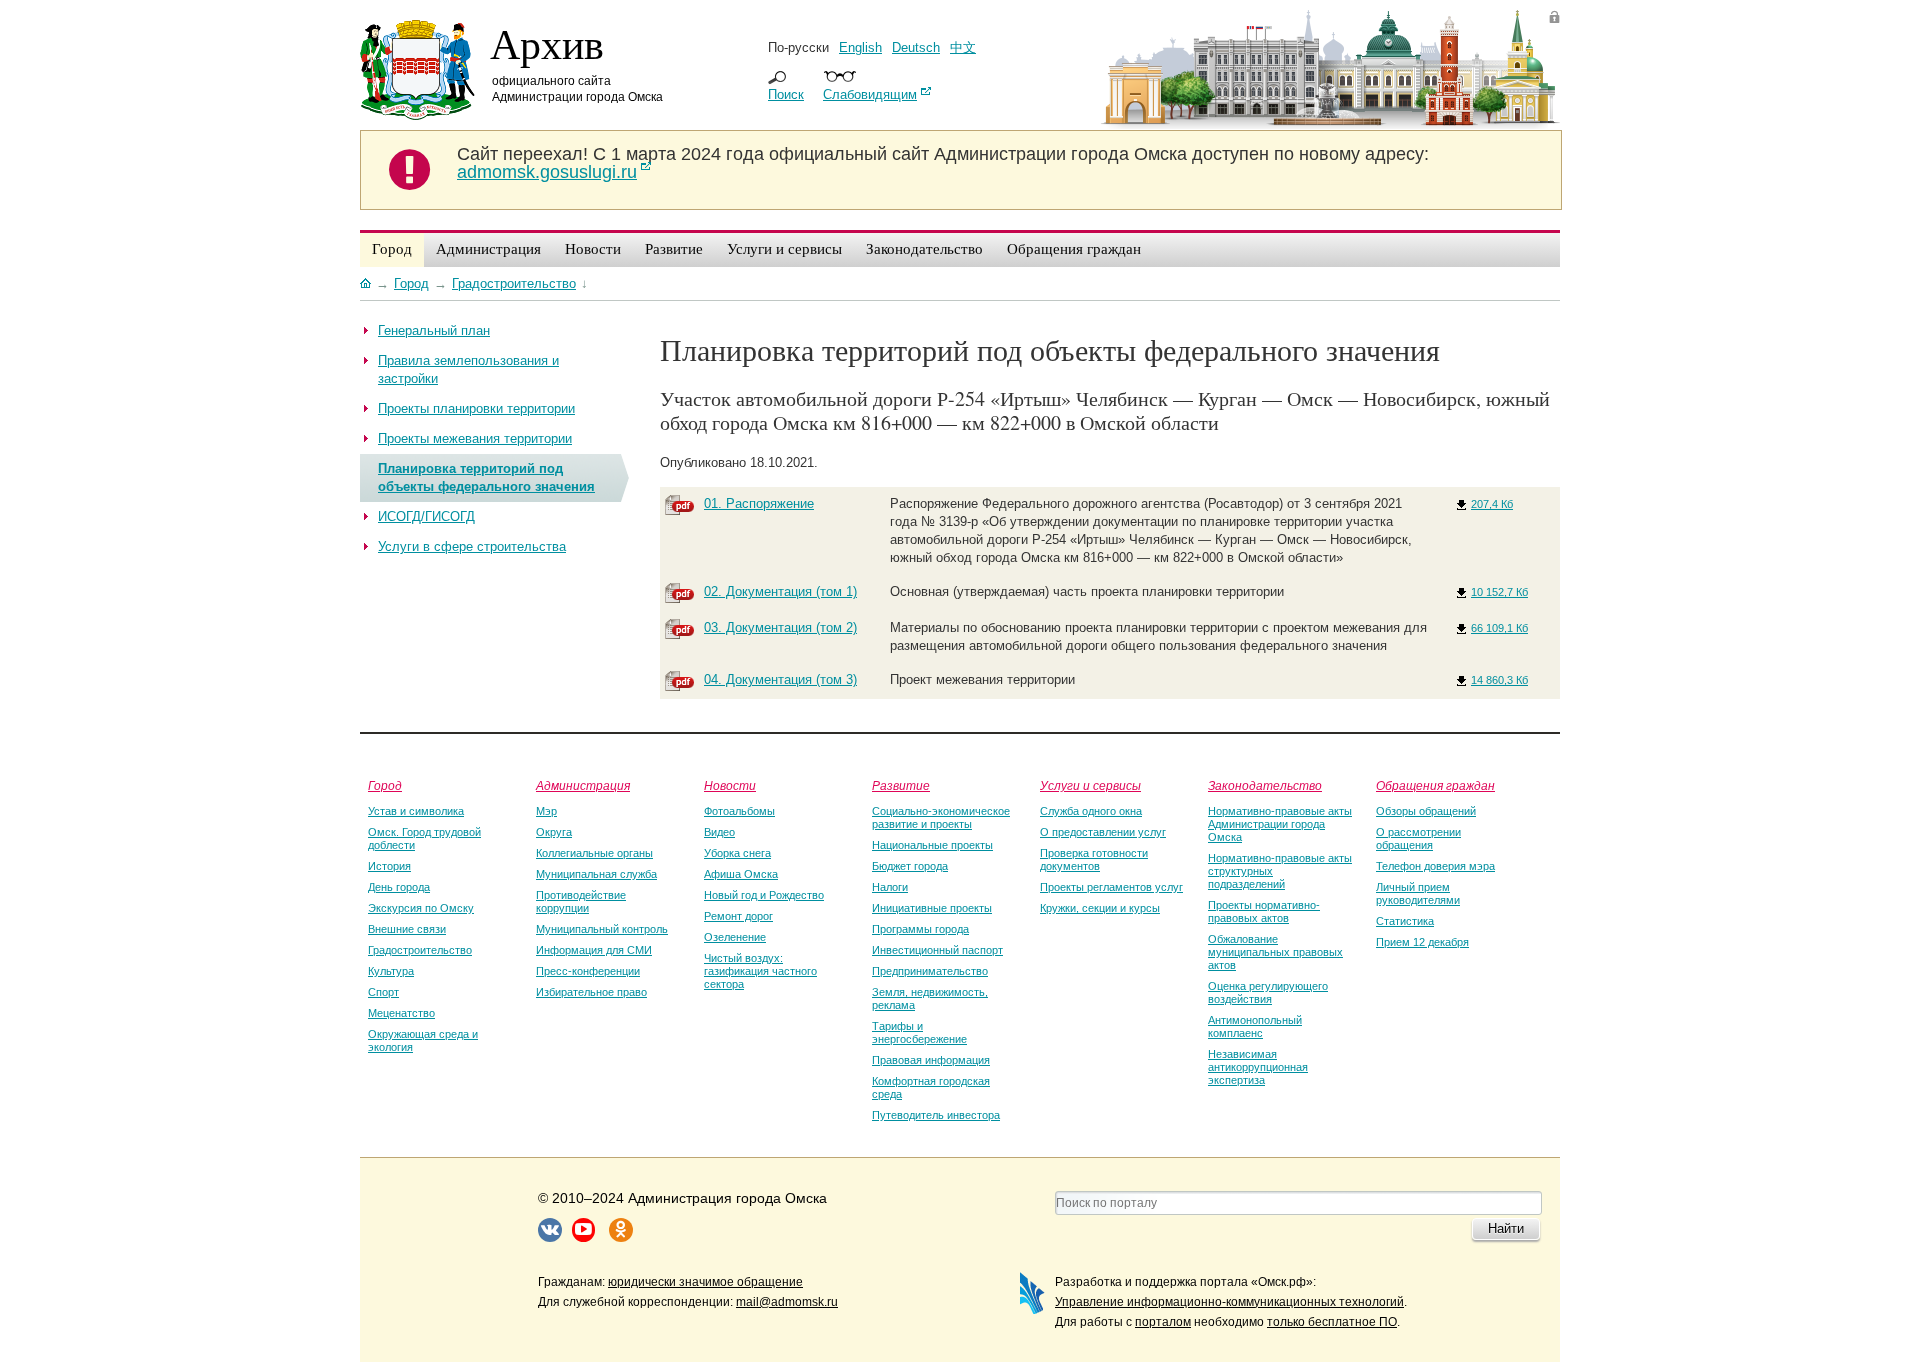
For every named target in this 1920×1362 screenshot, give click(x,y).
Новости (730, 785)
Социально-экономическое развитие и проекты (941, 817)
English (860, 47)
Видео (719, 832)
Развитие (901, 785)
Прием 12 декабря (1422, 942)
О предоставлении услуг (1103, 832)
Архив (547, 43)
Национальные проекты (932, 845)
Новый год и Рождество (764, 895)
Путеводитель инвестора (936, 1115)
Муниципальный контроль (602, 929)
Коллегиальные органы (594, 853)
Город (385, 785)
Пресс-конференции (588, 971)
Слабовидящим (870, 94)
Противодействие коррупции (581, 901)
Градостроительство (420, 950)
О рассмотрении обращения (1418, 838)
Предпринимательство (930, 971)
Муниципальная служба (596, 874)
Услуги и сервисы (1090, 785)
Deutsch (916, 47)
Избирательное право (591, 992)
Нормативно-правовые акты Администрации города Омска (1280, 824)
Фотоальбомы (739, 811)
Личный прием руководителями (1418, 893)
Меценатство (401, 1013)
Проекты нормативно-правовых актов (1264, 911)
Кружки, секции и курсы (1100, 908)
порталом (1163, 1322)
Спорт (383, 992)
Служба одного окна (1091, 811)
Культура (391, 971)
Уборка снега (737, 853)
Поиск (786, 94)
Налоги (890, 887)
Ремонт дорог (738, 916)
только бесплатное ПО (1332, 1322)
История (389, 866)
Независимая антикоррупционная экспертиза (1258, 1067)
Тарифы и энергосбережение (919, 1032)
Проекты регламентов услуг (1111, 887)
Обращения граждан (1435, 785)
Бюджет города (910, 866)
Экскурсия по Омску (421, 908)
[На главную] (365, 283)
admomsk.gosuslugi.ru (547, 172)
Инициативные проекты (932, 908)
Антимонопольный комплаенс (1255, 1026)
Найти (1506, 1228)
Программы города (920, 929)
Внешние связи (407, 929)
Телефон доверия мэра (1435, 866)
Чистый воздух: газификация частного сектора (760, 971)
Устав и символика (416, 811)
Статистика (1405, 921)
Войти (1554, 16)
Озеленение (735, 937)
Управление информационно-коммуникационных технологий (1229, 1302)
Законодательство (1265, 785)
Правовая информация (931, 1060)
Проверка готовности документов (1094, 859)
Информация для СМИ (594, 950)
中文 (963, 47)
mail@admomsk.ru (787, 1302)
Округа (554, 832)
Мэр (546, 811)
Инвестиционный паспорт (937, 950)
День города (399, 887)
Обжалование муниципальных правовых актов (1275, 952)
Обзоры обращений (1426, 811)
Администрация (583, 785)
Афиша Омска (741, 874)
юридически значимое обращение (705, 1282)
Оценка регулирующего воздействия (1268, 992)
